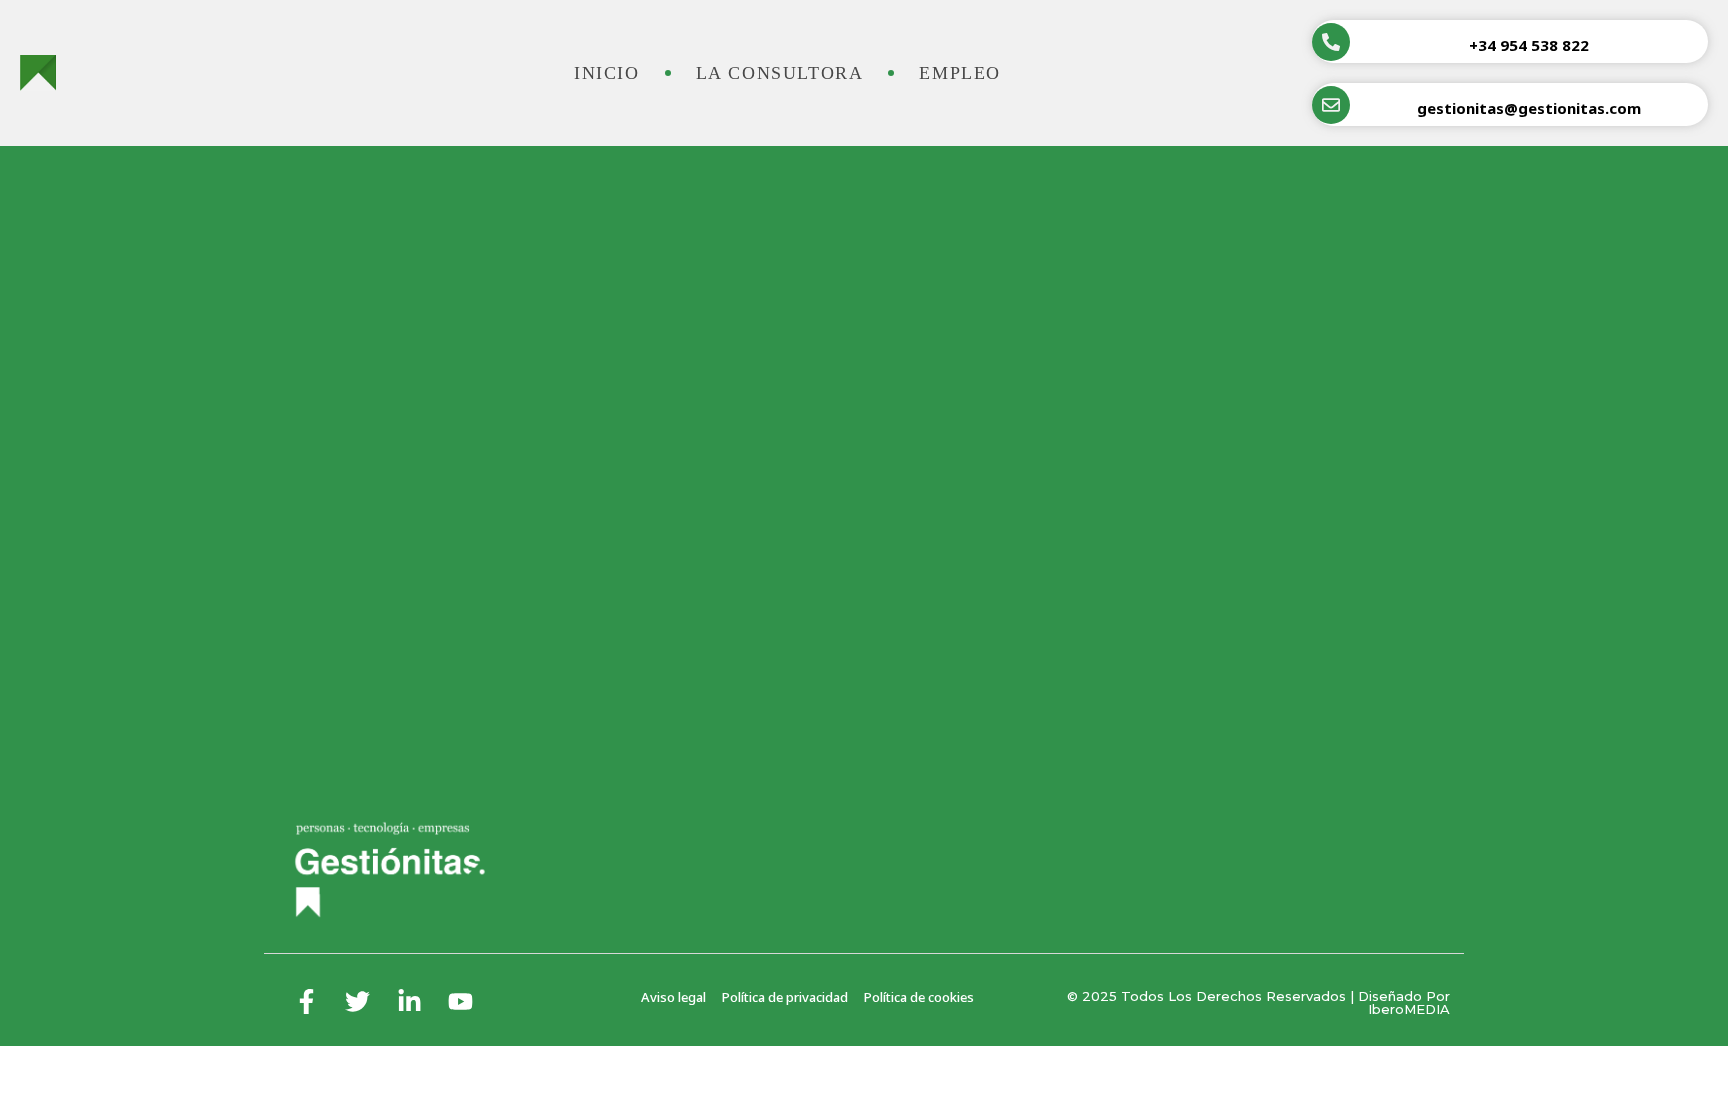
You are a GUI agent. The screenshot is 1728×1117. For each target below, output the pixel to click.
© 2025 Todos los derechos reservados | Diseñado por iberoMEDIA (1258, 1002)
